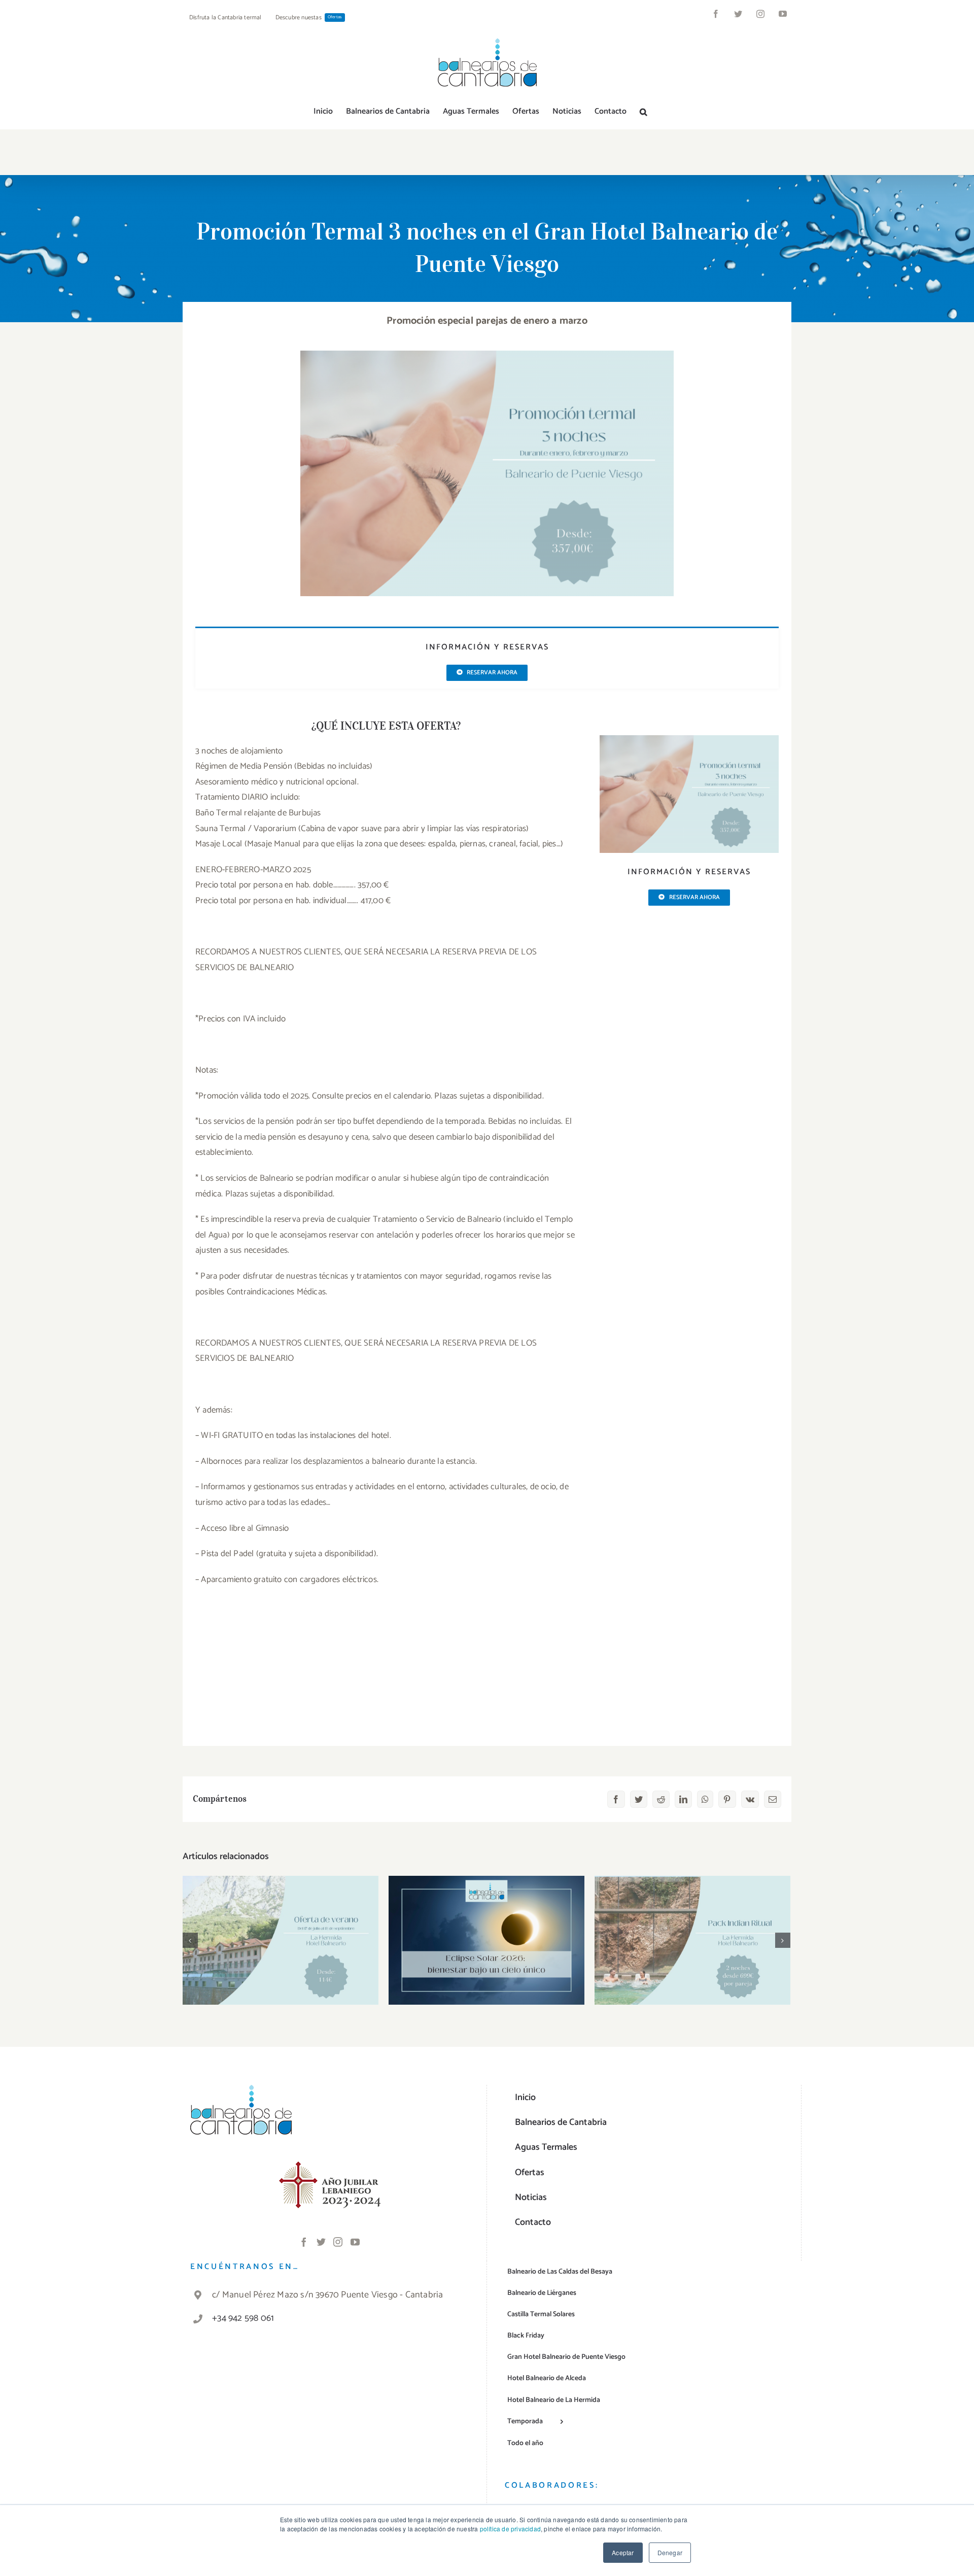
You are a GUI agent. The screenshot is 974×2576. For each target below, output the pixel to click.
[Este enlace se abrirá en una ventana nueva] (330, 2168)
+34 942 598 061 (243, 2318)
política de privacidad (510, 2529)
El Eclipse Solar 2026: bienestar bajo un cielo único (487, 1924)
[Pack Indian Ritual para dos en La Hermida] (692, 1940)
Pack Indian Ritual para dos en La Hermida (693, 1924)
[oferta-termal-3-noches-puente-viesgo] (689, 739)
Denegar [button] (670, 2552)
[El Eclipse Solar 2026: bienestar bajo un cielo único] (486, 1940)
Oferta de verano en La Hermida (281, 1930)
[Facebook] (304, 2242)
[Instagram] (338, 2242)
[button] (643, 112)
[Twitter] (321, 2242)
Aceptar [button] (623, 2552)
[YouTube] (355, 2242)
